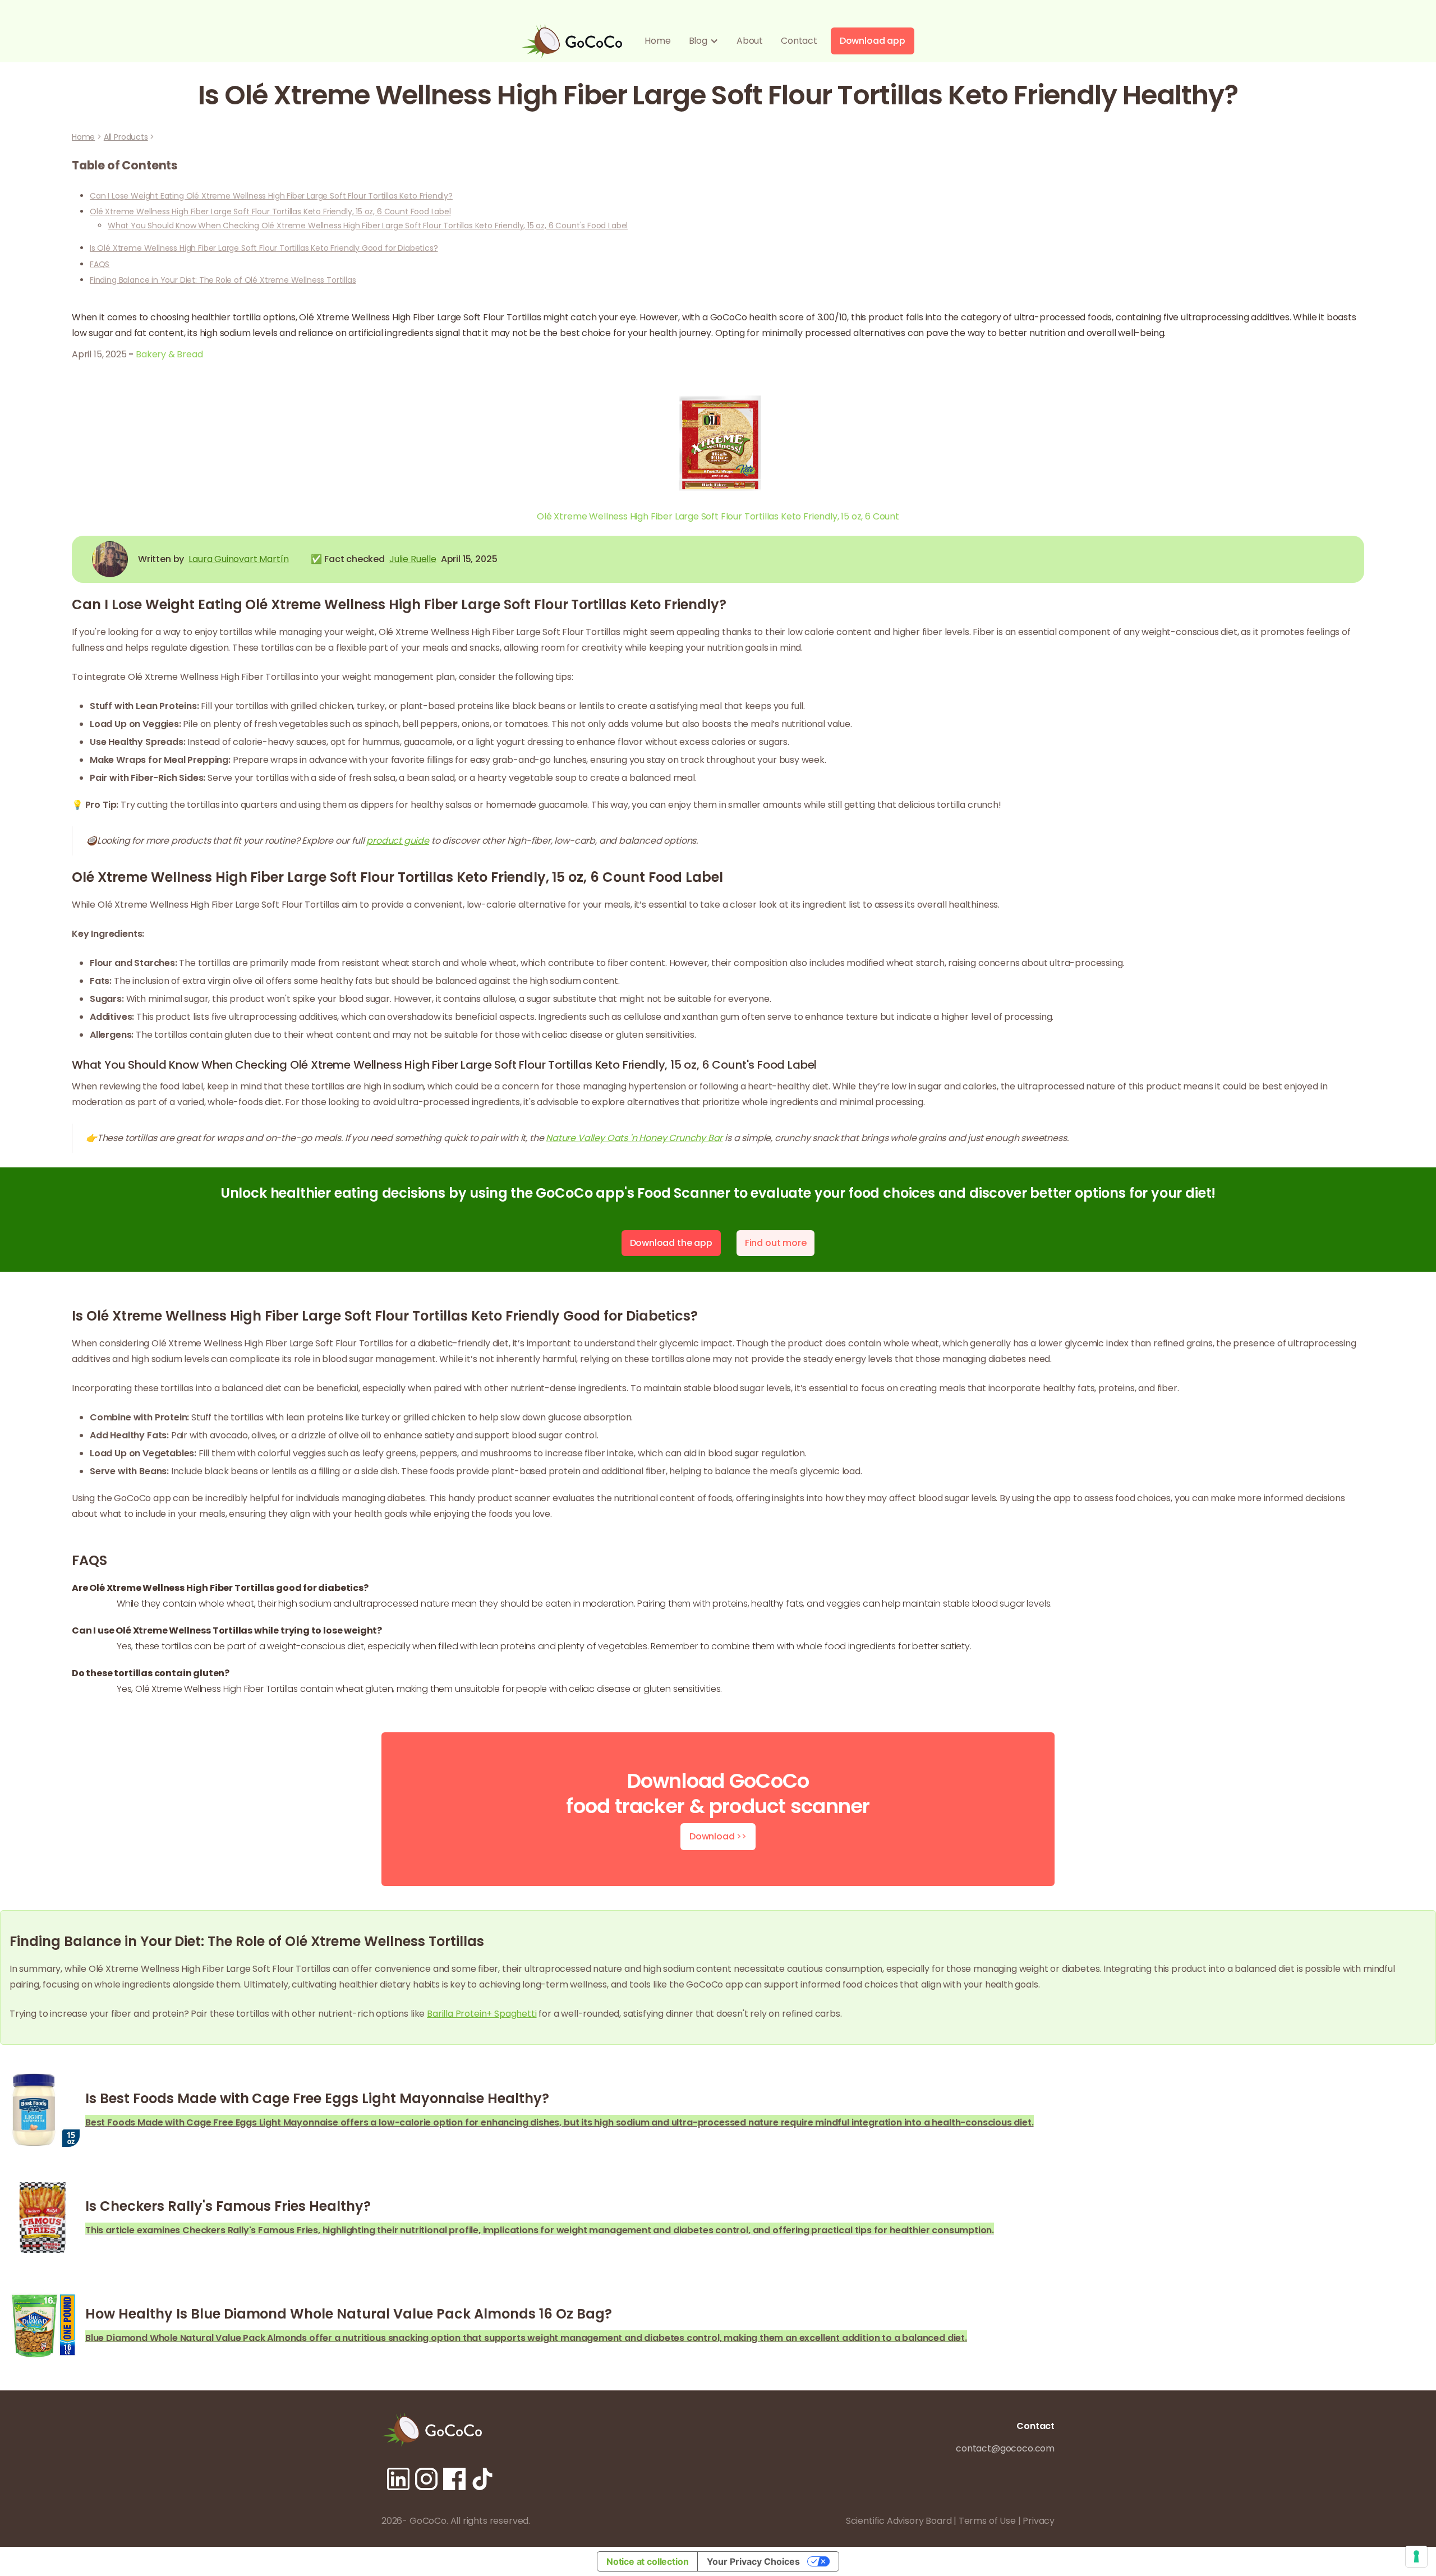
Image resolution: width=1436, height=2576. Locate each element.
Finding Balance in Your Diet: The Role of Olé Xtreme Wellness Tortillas (223, 280)
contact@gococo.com (1005, 2448)
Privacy (1039, 2521)
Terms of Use (987, 2521)
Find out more (776, 1243)
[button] (704, 41)
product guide (398, 841)
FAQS (100, 264)
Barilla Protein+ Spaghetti (482, 2014)
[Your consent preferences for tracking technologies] (1416, 2556)
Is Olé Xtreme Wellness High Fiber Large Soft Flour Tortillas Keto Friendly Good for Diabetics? (264, 248)
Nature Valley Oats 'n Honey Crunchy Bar (634, 1138)
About (750, 41)
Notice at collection (647, 2561)
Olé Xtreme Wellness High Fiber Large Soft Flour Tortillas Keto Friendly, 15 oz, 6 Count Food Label (270, 211)
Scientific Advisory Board (899, 2521)
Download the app (671, 1243)
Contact (799, 41)
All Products (126, 137)
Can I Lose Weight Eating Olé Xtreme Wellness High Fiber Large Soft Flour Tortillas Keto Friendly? (271, 196)
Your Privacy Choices (753, 2561)
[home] (572, 41)
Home (657, 41)
